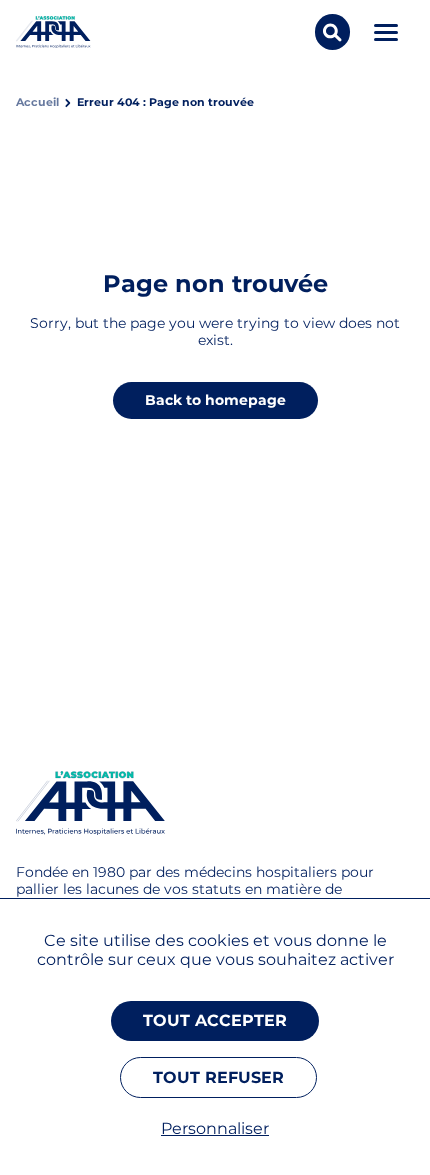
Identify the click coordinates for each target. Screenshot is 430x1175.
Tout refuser (218, 1077)
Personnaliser (215, 1128)
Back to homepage (215, 400)
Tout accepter (215, 1020)
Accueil (37, 102)
